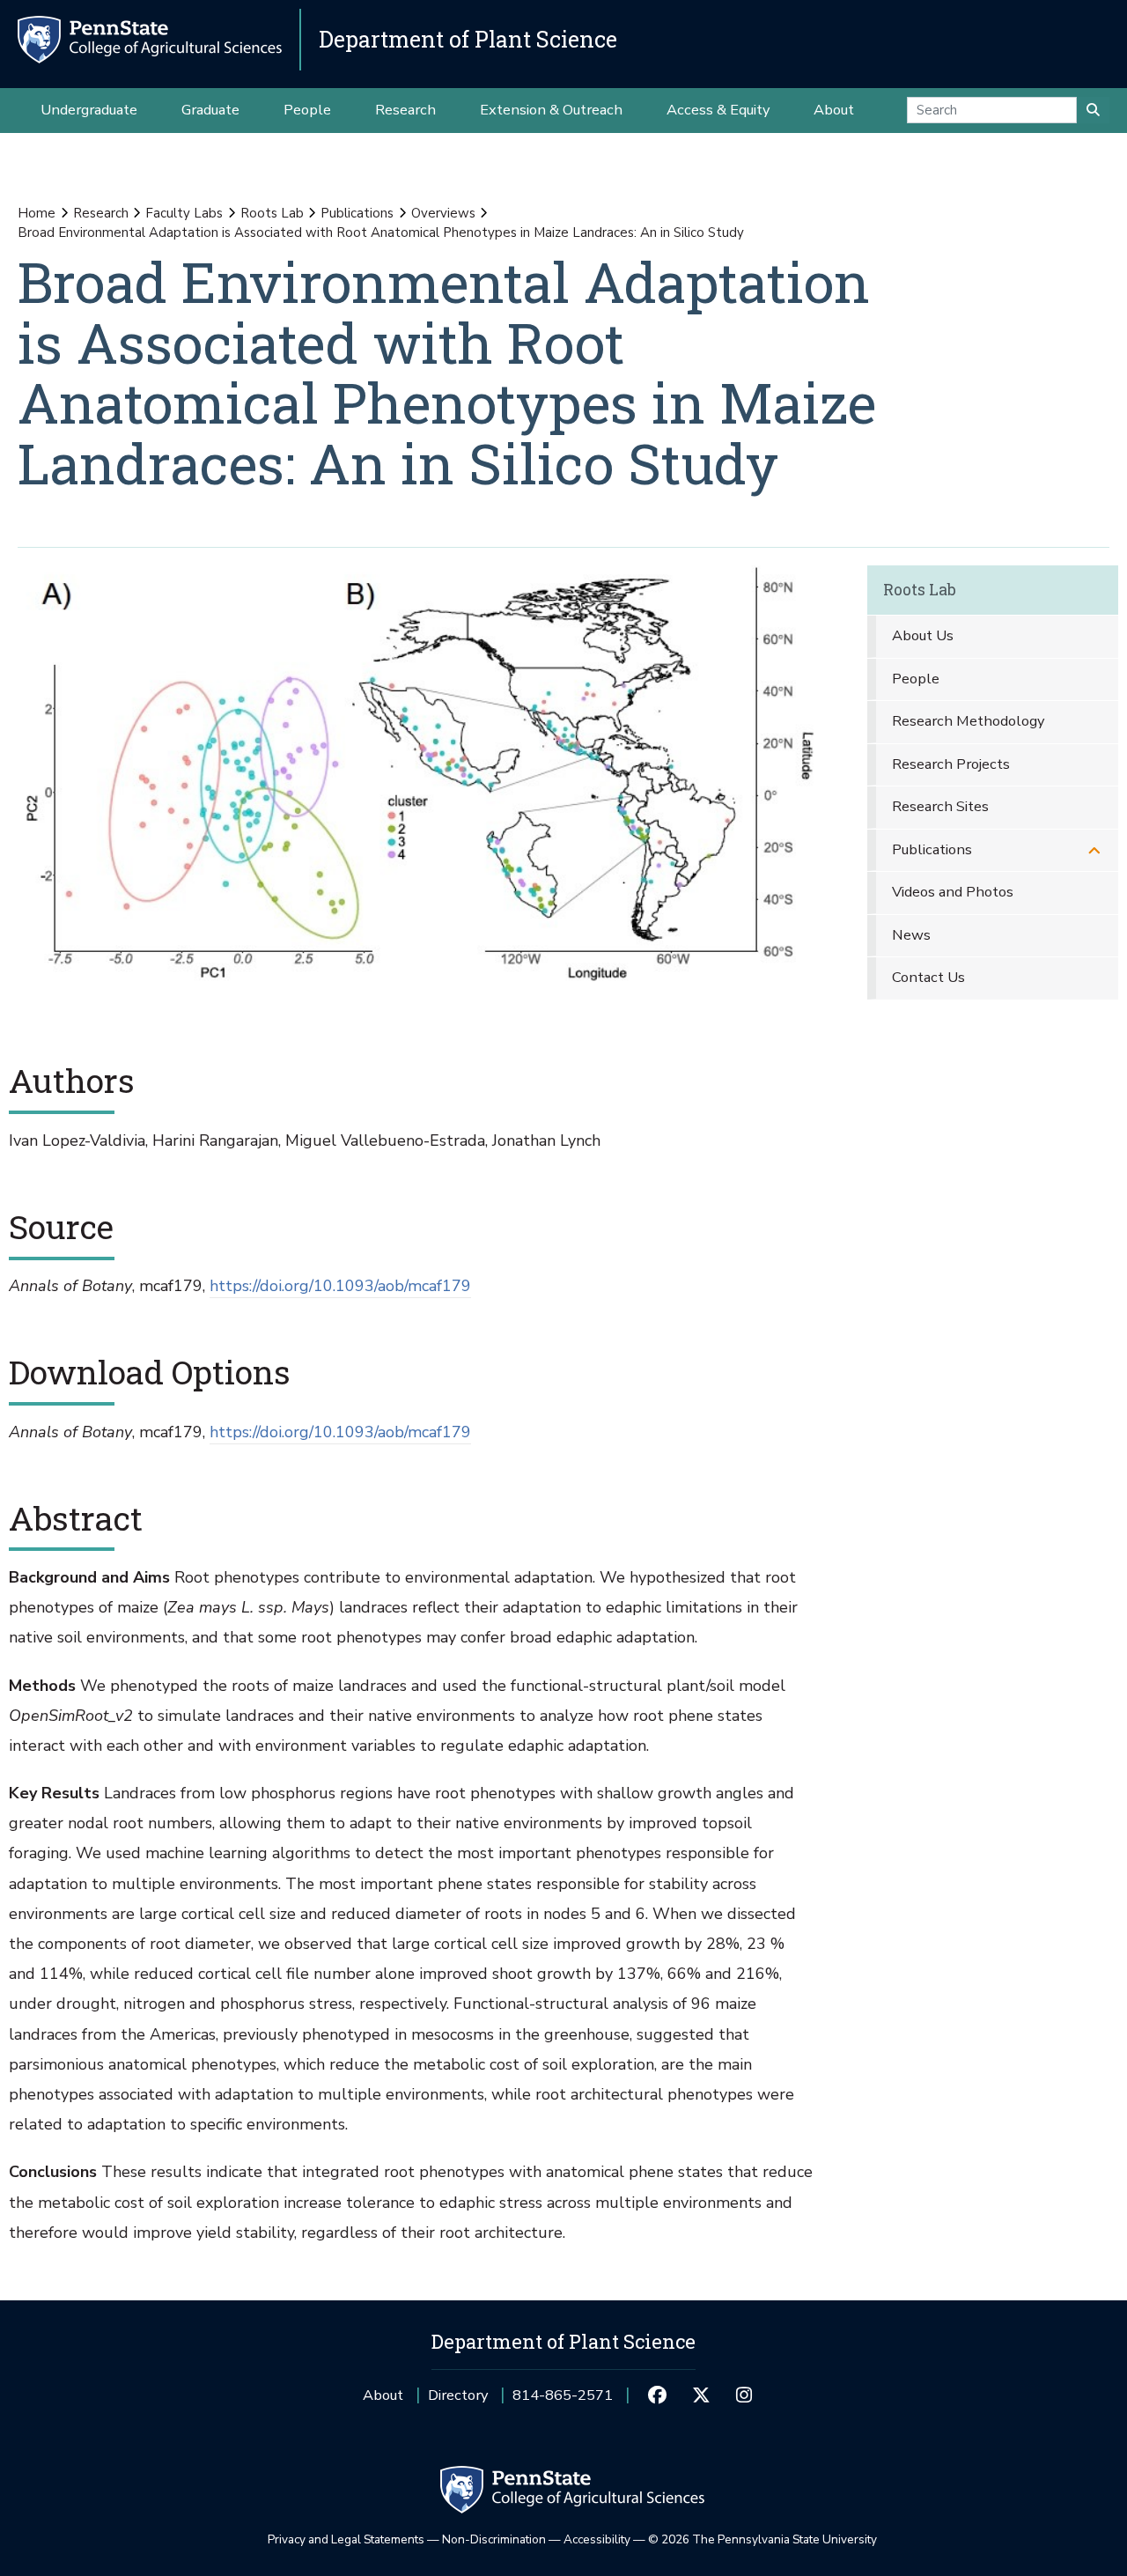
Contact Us (928, 977)
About (383, 2395)
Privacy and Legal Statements (346, 2539)
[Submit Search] (1093, 110)
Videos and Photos (953, 892)
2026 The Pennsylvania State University (762, 2539)
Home (37, 213)
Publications (357, 213)
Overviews (443, 213)
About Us (923, 635)
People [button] (307, 110)
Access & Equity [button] (718, 110)
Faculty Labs (184, 213)
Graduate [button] (210, 110)
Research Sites (940, 806)
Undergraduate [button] (89, 110)
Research (101, 213)
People (916, 679)
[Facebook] (657, 2395)
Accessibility (597, 2539)
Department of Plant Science (468, 39)
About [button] (834, 110)
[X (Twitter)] (700, 2395)
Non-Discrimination (494, 2539)
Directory (458, 2395)
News (911, 935)
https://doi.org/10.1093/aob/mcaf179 (340, 1286)
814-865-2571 (563, 2401)
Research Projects (951, 764)
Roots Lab (272, 213)
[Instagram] (744, 2395)
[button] (1094, 850)
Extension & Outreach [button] (551, 110)
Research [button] (405, 110)
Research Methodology (968, 721)
